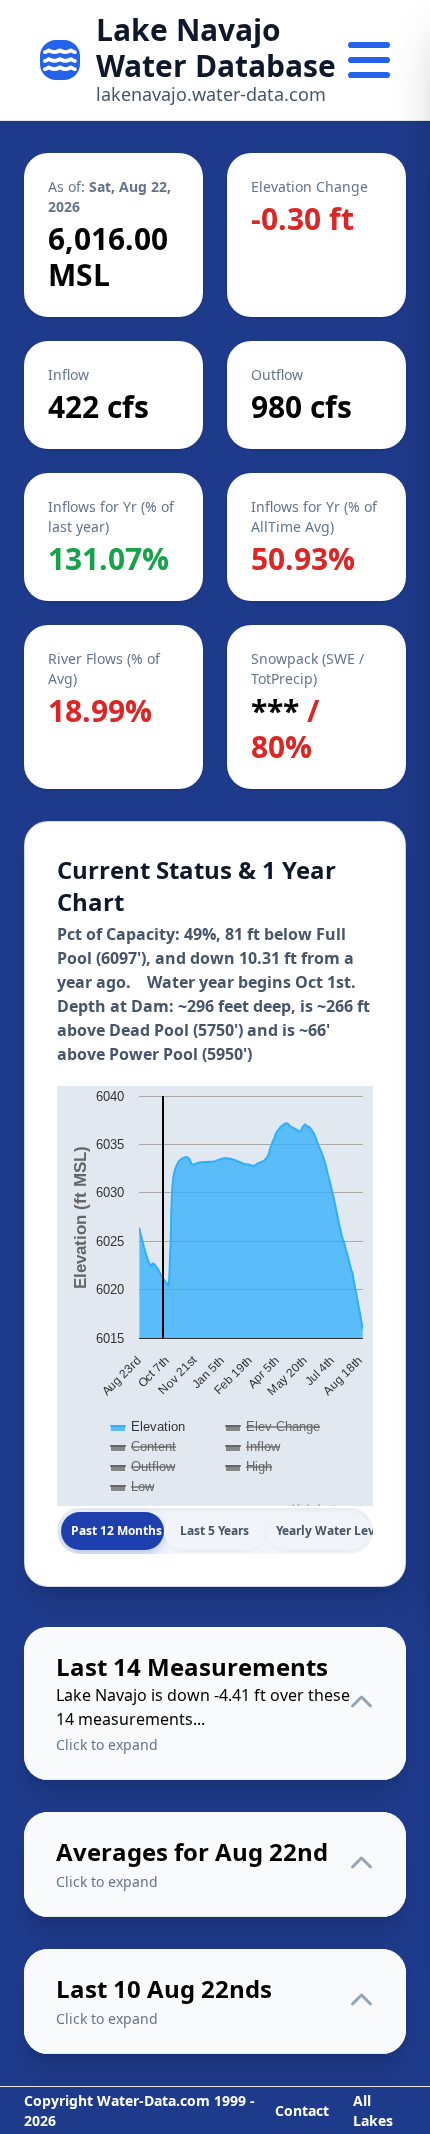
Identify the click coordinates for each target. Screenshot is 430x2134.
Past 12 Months (116, 1530)
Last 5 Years (214, 1530)
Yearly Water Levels (322, 1530)
